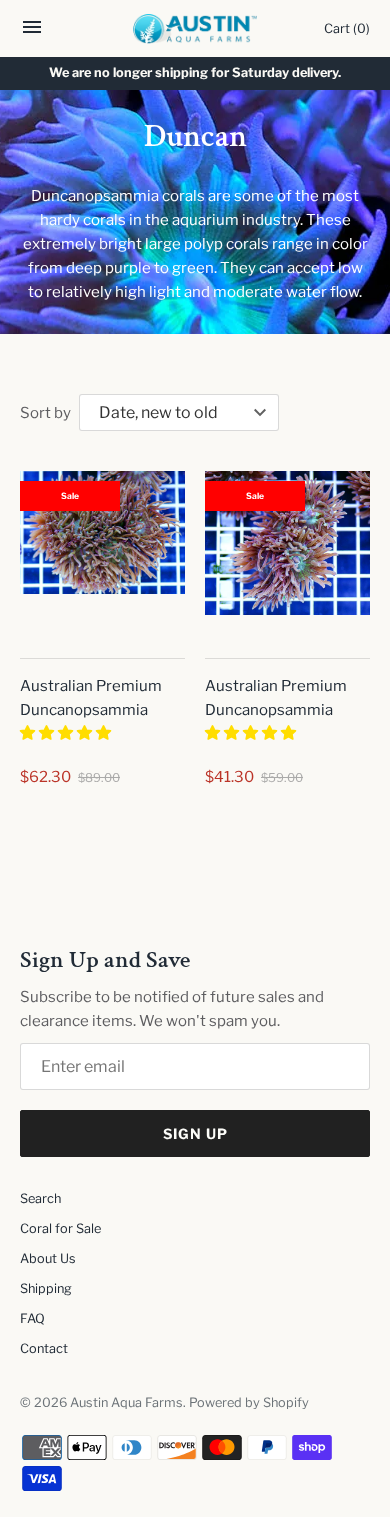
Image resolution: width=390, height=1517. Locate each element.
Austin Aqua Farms (126, 1328)
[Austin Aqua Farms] (195, 29)
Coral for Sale (60, 1154)
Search (40, 1124)
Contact (44, 1274)
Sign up (195, 1059)
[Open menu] (32, 32)
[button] (67, 733)
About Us (48, 1184)
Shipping (46, 1214)
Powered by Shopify (249, 1328)
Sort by (45, 413)
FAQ (32, 1244)
